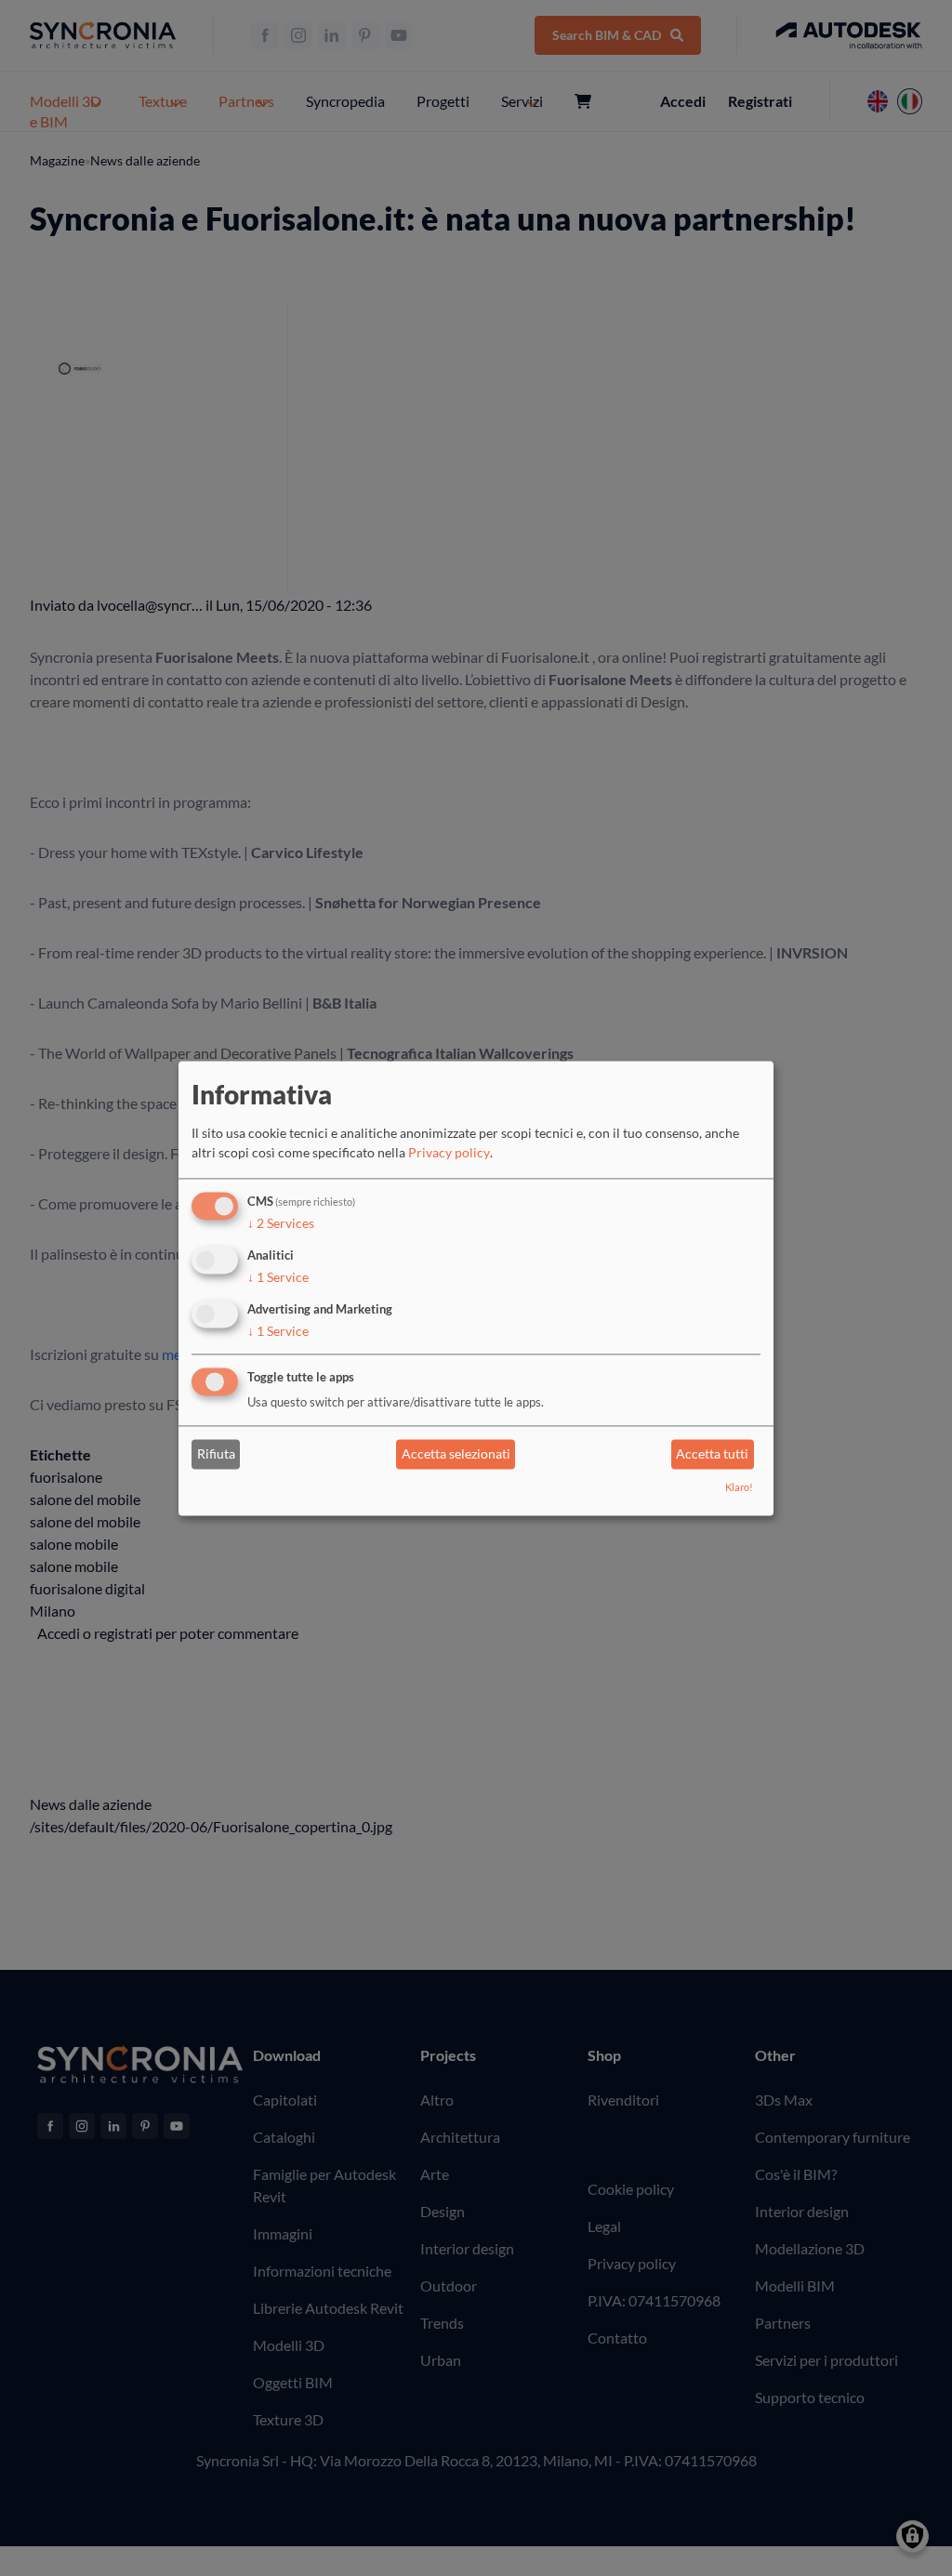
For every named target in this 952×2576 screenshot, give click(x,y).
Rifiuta (216, 1454)
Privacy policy (449, 1153)
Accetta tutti (712, 1454)
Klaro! (739, 1487)
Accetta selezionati (456, 1454)
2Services (281, 1224)
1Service (278, 1277)
